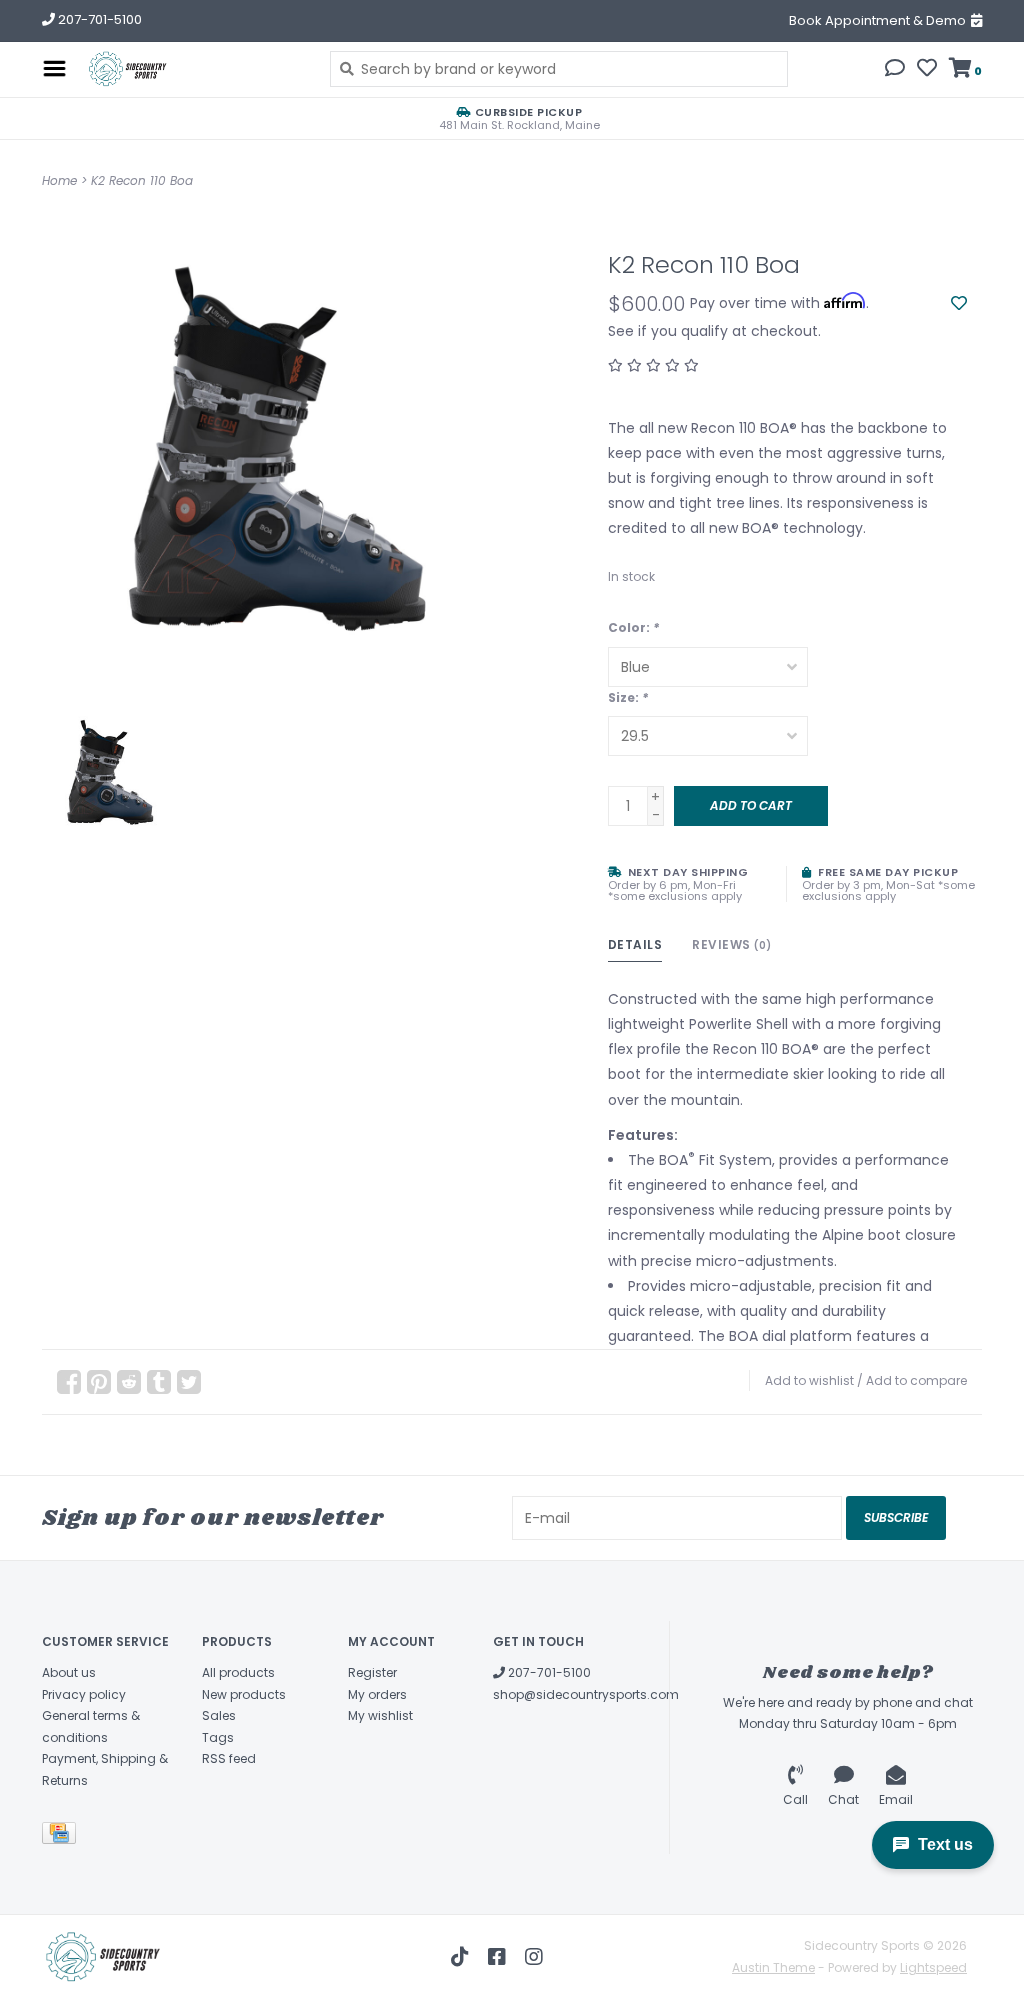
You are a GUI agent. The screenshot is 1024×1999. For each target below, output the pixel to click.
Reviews (732, 944)
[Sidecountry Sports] (193, 69)
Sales (219, 1715)
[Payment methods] (62, 1836)
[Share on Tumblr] (159, 1382)
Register (372, 1672)
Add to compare (916, 1380)
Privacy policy (84, 1694)
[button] (895, 70)
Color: (633, 627)
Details (635, 944)
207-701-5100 (548, 1672)
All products (238, 1672)
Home (59, 180)
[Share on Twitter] (189, 1382)
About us (69, 1672)
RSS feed (229, 1758)
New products (244, 1694)
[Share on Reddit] (129, 1382)
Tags (218, 1737)
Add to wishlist (809, 1380)
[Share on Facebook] (69, 1382)
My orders (377, 1694)
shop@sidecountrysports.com (586, 1694)
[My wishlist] (927, 70)
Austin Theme (773, 1967)
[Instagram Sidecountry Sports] (534, 1957)
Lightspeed (933, 1967)
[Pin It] (99, 1382)
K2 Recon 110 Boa (142, 180)
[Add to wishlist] (959, 304)
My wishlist (380, 1715)
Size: (628, 697)
